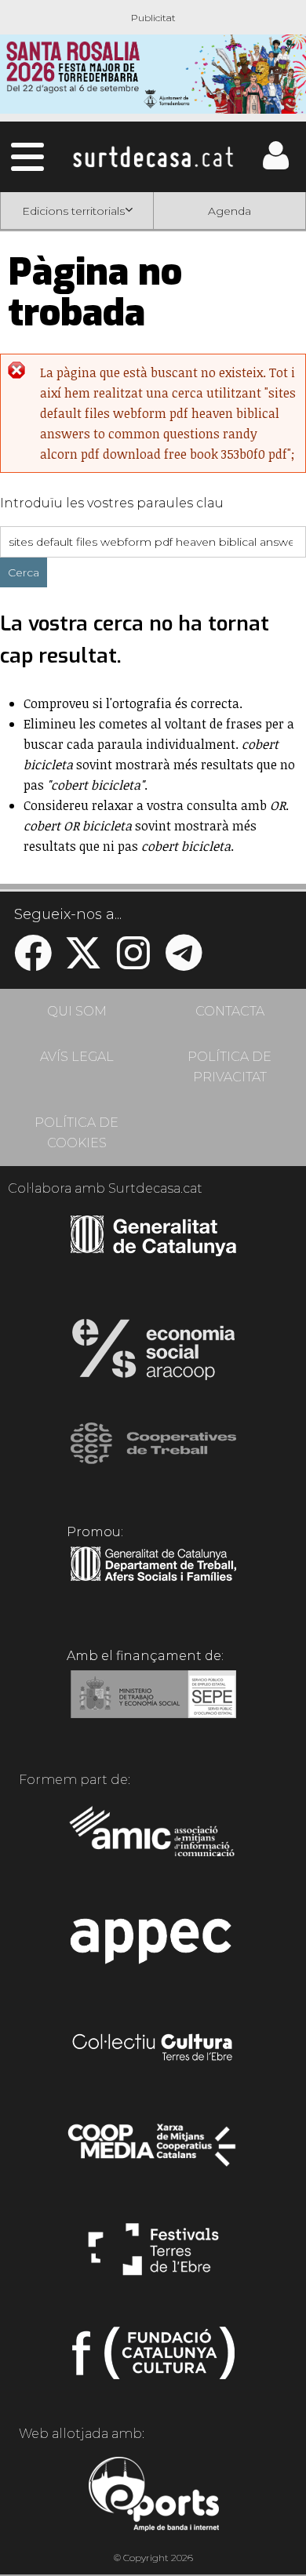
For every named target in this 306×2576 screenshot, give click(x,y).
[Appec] (153, 1946)
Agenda (229, 211)
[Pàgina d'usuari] (275, 166)
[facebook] (33, 963)
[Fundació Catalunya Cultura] (153, 2360)
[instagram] (133, 963)
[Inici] (153, 157)
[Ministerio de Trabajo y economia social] (153, 1706)
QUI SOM (77, 1011)
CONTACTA (230, 1011)
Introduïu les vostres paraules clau (112, 503)
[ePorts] (153, 2496)
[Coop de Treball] (153, 1458)
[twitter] (83, 963)
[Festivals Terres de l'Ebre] (153, 2256)
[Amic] (153, 1842)
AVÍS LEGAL (77, 1057)
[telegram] (184, 963)
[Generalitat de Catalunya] (153, 1251)
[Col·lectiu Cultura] (153, 2049)
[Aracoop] (153, 1354)
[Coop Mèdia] (153, 2153)
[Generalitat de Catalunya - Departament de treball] (153, 1582)
